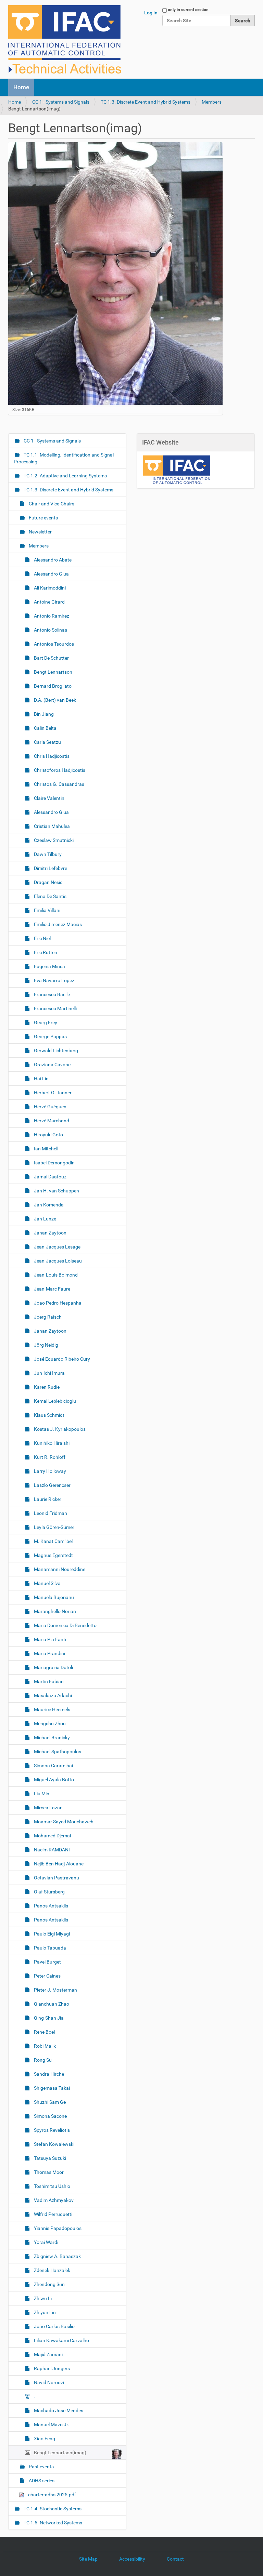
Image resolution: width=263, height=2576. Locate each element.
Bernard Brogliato (52, 686)
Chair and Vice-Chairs (51, 504)
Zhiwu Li (42, 2298)
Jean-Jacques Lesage (57, 1247)
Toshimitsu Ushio (52, 2186)
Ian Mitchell (46, 1149)
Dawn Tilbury (47, 854)
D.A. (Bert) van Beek (54, 700)
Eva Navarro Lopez (54, 980)
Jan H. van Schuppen (56, 1191)
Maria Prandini (49, 1653)
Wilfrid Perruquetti (53, 2214)
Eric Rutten (45, 952)
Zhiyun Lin (44, 2312)
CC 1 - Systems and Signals (61, 102)
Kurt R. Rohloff (49, 1457)
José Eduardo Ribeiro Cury (61, 1359)
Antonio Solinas (50, 630)
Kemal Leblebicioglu (54, 1401)
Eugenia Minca (49, 966)
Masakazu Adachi (52, 1695)
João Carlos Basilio (54, 2326)
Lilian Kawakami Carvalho (61, 2340)
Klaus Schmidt (49, 1415)
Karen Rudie (46, 1387)
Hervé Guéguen (50, 1107)
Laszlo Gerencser (52, 1485)
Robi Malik (44, 2046)
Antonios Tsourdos (53, 644)
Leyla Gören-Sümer (54, 1527)
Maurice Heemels (52, 1709)
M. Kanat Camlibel (53, 1541)
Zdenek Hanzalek (52, 2270)
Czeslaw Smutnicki (53, 840)
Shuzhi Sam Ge (49, 2102)
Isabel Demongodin (54, 1163)
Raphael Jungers (51, 2368)
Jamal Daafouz (50, 1177)
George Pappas (50, 1036)
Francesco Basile (51, 994)
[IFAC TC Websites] (65, 39)
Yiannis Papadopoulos (57, 2228)
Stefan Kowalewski (54, 2144)
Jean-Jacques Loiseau (57, 1261)
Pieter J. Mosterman (55, 1990)
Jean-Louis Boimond (55, 1275)
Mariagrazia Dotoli (53, 1667)
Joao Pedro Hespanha (57, 1303)
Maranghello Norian (54, 1611)
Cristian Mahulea (51, 826)
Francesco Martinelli (55, 1008)
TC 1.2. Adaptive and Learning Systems (65, 476)
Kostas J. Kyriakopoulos (59, 1429)
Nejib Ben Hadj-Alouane (58, 1864)
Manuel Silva (47, 1583)
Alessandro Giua (51, 574)
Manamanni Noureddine (59, 1569)
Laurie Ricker (47, 1499)
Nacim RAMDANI (51, 1850)
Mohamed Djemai (52, 1836)
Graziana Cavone (52, 1065)
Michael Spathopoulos (57, 1752)
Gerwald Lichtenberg (55, 1051)
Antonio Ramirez (51, 616)
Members (212, 102)
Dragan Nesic (48, 882)
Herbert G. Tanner (52, 1093)
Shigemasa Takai (51, 2088)
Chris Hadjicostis (51, 756)
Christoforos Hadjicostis (59, 770)
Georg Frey (45, 1022)
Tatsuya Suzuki (49, 2158)
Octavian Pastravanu (56, 1878)
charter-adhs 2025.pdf (52, 2495)
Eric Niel (42, 938)
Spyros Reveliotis (51, 2130)
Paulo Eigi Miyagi (51, 1934)
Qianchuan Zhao (51, 2004)
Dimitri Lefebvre (50, 868)
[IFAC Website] (176, 470)
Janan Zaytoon (50, 1233)
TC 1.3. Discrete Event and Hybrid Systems (146, 102)
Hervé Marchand (51, 1121)
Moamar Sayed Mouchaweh (63, 1822)
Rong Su (42, 2060)
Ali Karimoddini (49, 588)
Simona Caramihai (53, 1766)
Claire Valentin (49, 798)
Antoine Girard (49, 602)
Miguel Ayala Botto (53, 1780)
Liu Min (41, 1794)
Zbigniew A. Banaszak (57, 2256)
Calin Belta (45, 728)
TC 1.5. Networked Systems (52, 2523)
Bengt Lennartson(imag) (60, 2453)
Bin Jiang (43, 714)
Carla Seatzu (47, 742)
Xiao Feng (44, 2439)
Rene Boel (44, 2032)
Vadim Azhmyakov (53, 2200)
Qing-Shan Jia (48, 2018)
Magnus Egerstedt (53, 1555)
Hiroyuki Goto (48, 1135)
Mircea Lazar (47, 1808)
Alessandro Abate (52, 560)
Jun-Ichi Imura (49, 1373)
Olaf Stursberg (49, 1892)
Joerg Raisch (47, 1317)
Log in (151, 13)
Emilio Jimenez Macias (57, 924)
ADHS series (41, 2481)
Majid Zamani (48, 2354)
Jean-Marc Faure (52, 1289)
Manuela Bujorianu (53, 1597)
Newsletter (40, 532)
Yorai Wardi (46, 2242)
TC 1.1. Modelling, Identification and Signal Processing (64, 458)
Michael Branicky (51, 1738)
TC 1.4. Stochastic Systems (52, 2509)
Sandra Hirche (48, 2074)
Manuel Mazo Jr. (51, 2425)
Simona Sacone (50, 2116)
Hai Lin (41, 1079)
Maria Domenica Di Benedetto (65, 1625)
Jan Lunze (45, 1219)
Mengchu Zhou (49, 1723)
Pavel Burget (47, 1962)
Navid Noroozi (48, 2382)
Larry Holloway (49, 1471)
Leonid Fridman (50, 1513)
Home (21, 87)
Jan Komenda (48, 1205)
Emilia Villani (47, 910)
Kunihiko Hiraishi (51, 1443)
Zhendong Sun (49, 2284)
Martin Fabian (48, 1681)
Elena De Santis (50, 896)
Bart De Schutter (51, 658)
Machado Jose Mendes (58, 2410)
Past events (41, 2467)
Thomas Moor (48, 2172)
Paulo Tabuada (49, 1948)
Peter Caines (47, 1976)
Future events (43, 518)
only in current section (188, 10)
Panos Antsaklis (51, 1906)
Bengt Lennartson (53, 672)
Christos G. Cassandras (59, 784)
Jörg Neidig (46, 1345)
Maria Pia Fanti (49, 1639)
